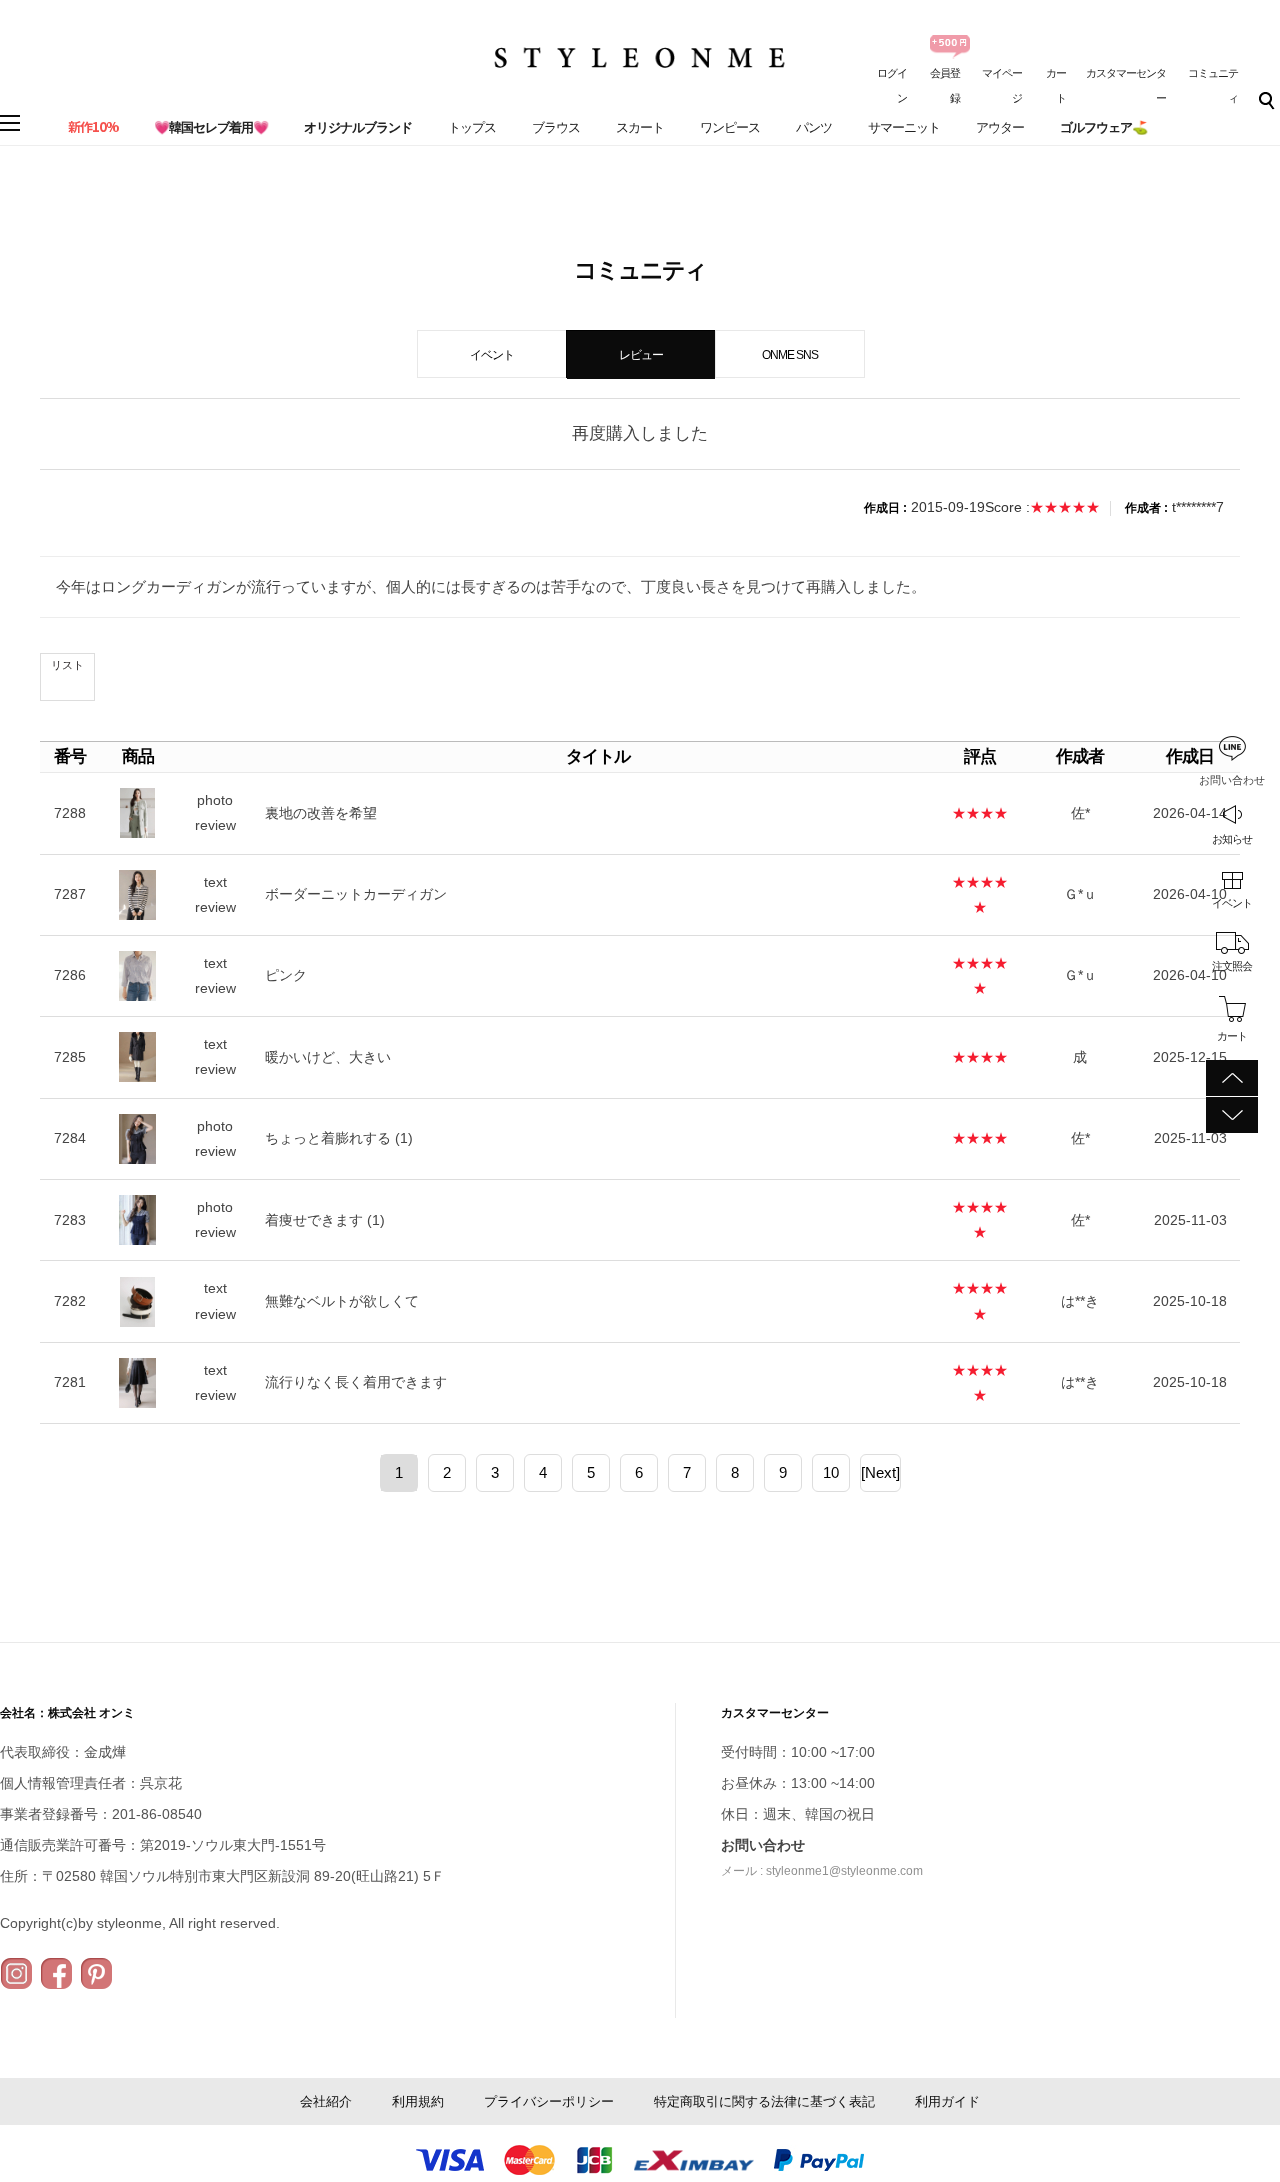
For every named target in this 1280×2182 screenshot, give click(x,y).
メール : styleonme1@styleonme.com (822, 1871)
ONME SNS (790, 355)
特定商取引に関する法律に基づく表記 (764, 2101)
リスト (67, 665)
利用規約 (418, 2101)
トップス (472, 127)
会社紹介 (326, 2101)
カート (1232, 1036)
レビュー (641, 355)
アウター (1000, 127)
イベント (1232, 903)
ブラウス (556, 127)
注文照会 (1232, 966)
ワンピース (730, 127)
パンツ (814, 127)
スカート (640, 127)
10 (831, 1472)
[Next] (880, 1472)
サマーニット (904, 127)
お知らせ (1232, 839)
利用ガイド (947, 2101)
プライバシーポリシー (549, 2101)
